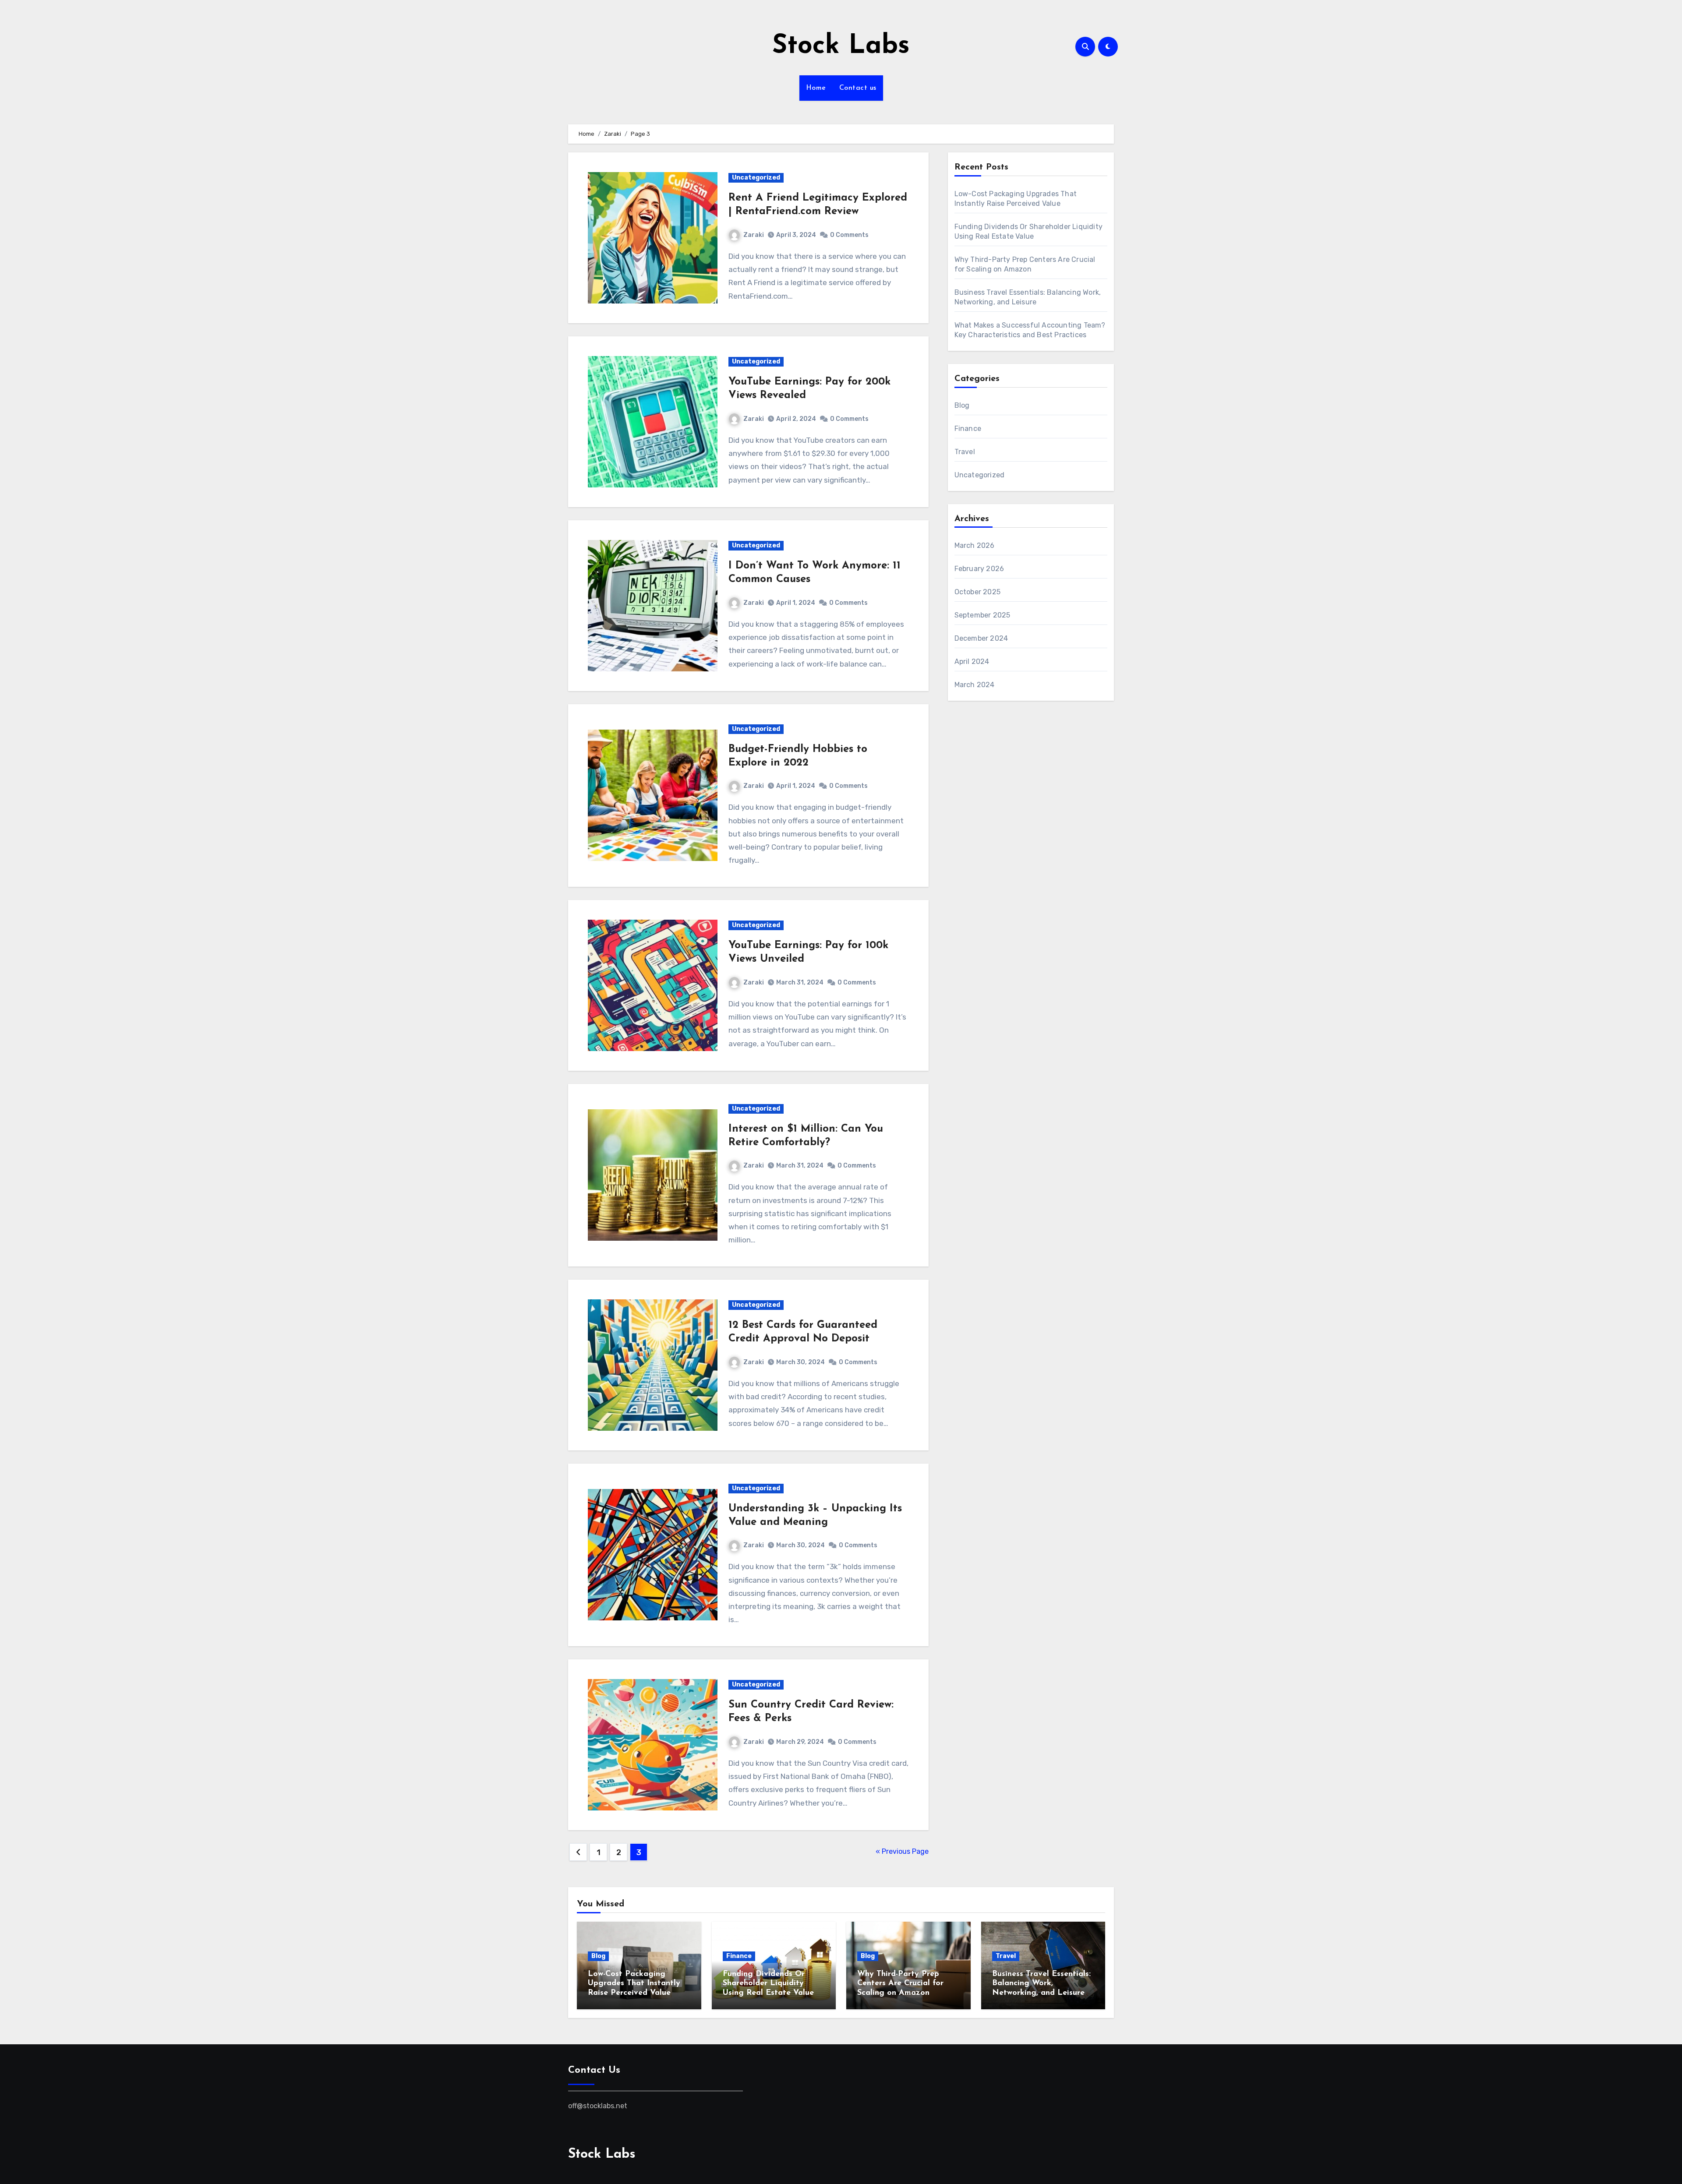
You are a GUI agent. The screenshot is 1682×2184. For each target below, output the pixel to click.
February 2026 (979, 569)
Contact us (858, 88)
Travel (965, 452)
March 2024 (975, 685)
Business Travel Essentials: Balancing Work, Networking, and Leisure (1041, 1984)
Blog (962, 405)
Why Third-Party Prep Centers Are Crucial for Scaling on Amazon (900, 1984)
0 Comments (849, 235)
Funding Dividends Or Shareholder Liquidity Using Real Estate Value (768, 1984)
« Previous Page (902, 1851)
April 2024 (972, 662)
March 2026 (975, 545)
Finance (968, 429)
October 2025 (977, 592)
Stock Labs (841, 46)
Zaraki (754, 235)
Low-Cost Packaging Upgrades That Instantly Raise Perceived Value (634, 1984)
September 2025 (982, 615)
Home (816, 88)
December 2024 (981, 638)
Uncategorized (756, 178)
